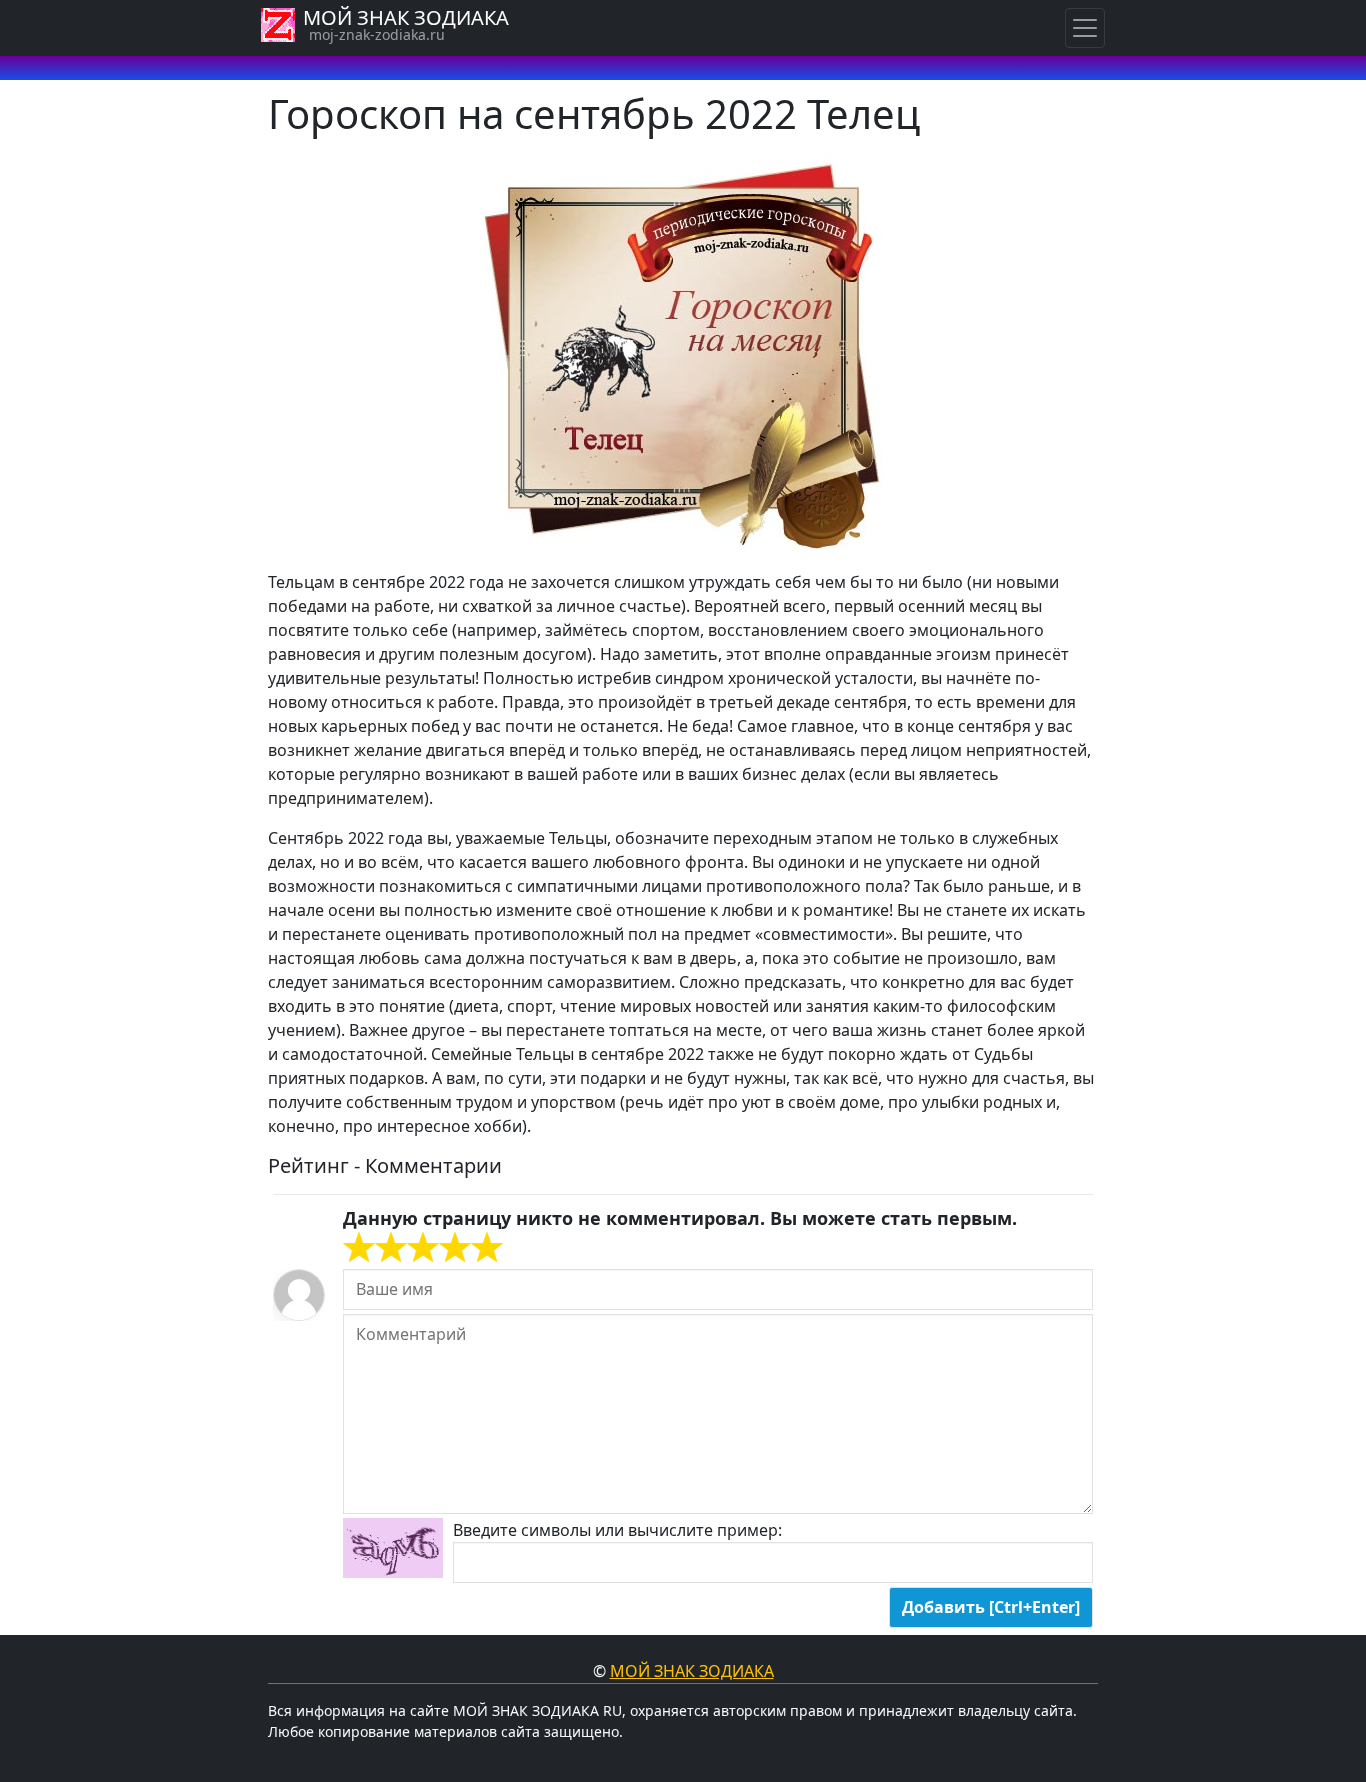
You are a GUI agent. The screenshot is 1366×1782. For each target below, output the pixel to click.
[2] (375, 1248)
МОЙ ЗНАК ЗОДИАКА (406, 17)
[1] (359, 1248)
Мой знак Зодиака (692, 1671)
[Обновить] (393, 1548)
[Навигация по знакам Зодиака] (1085, 28)
